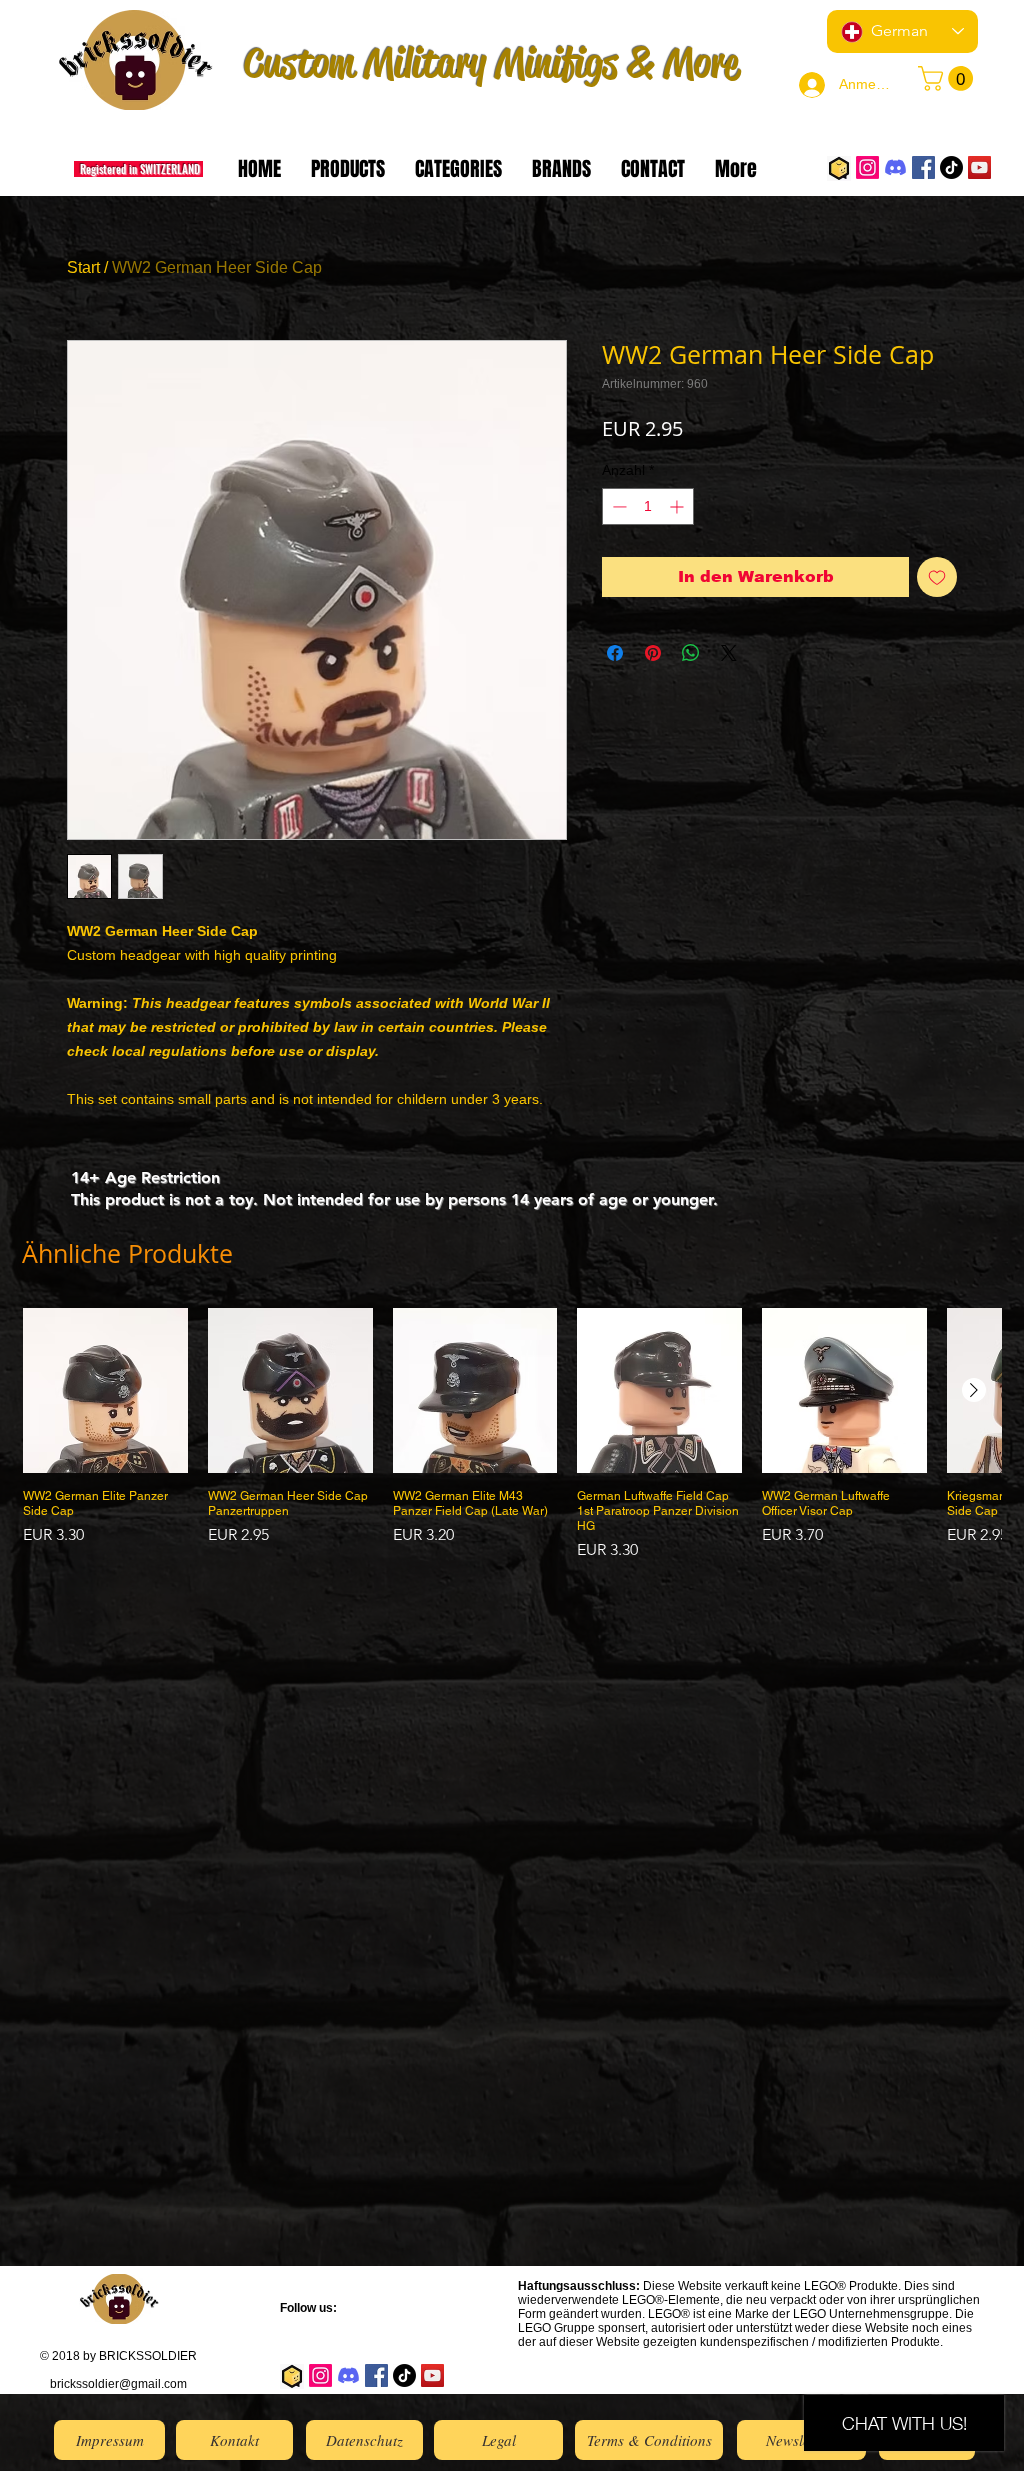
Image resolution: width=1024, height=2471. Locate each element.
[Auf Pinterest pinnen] (653, 653)
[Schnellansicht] (105, 1390)
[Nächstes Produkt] (974, 1390)
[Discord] (895, 167)
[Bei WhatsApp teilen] (691, 653)
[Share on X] (729, 653)
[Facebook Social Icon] (923, 167)
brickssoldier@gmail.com (118, 2384)
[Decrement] (617, 506)
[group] (512, 1435)
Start (83, 267)
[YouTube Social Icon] (979, 167)
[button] (948, 78)
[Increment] (678, 506)
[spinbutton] (648, 506)
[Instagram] (867, 167)
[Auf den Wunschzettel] (937, 577)
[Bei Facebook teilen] (615, 653)
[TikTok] (951, 167)
